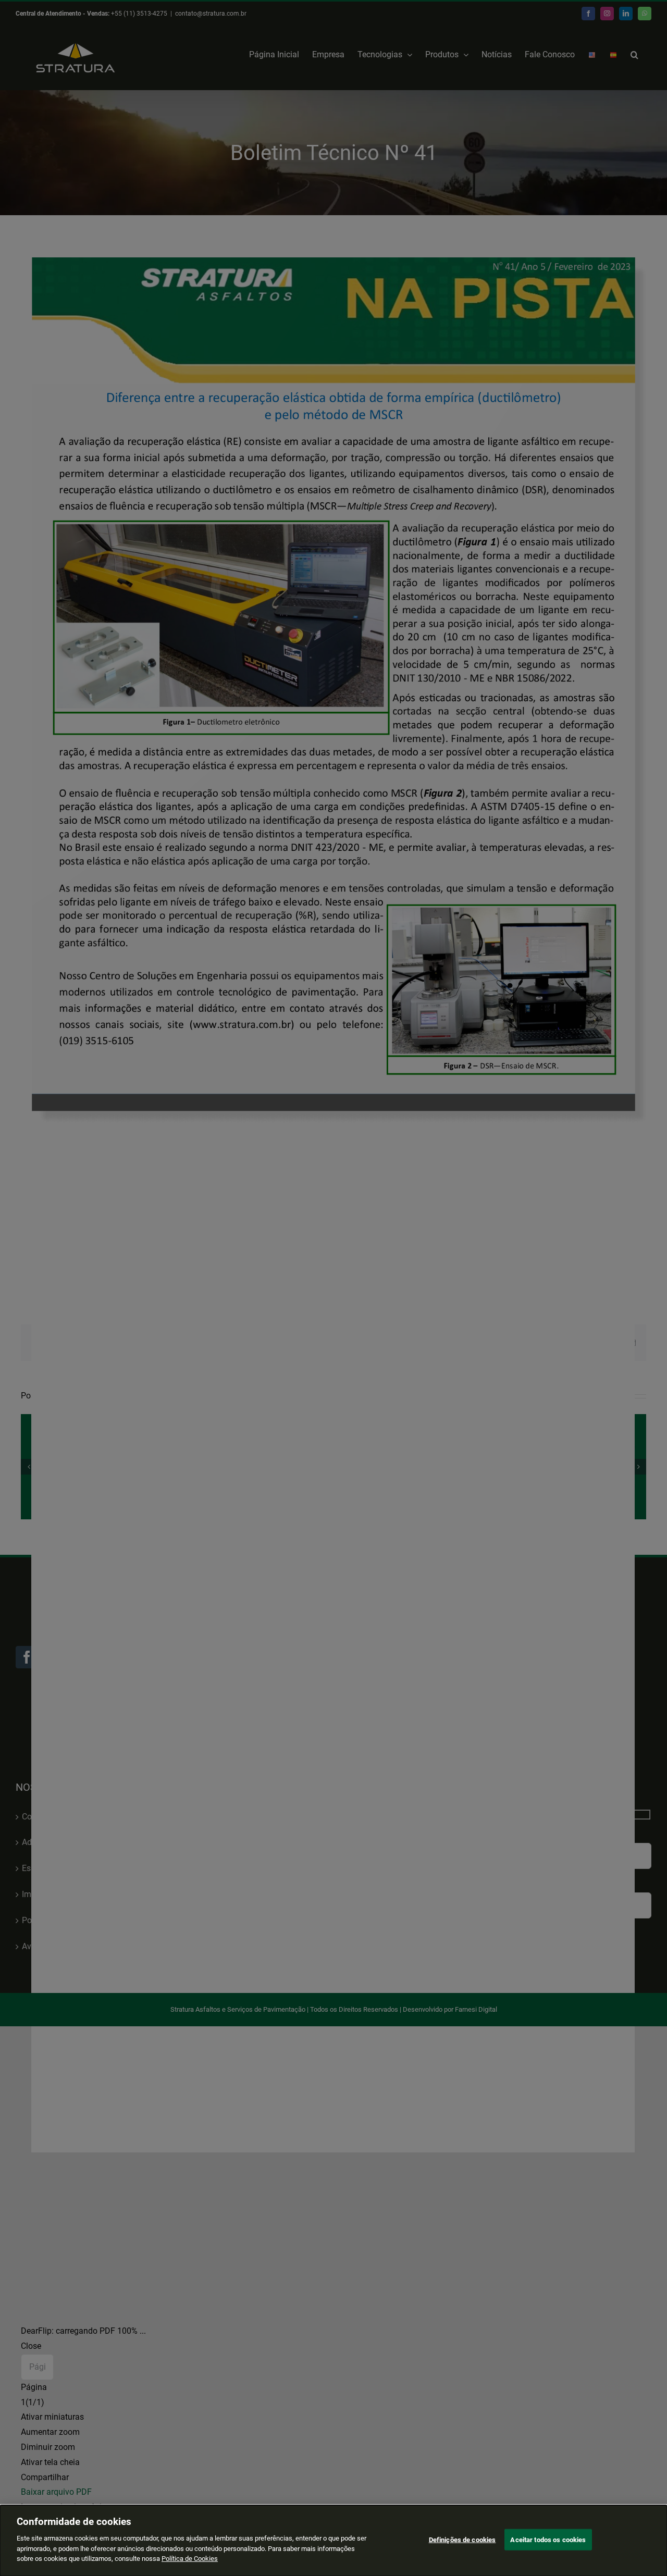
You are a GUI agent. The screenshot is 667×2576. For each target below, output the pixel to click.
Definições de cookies (462, 2539)
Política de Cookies (190, 2559)
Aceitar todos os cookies (548, 2539)
